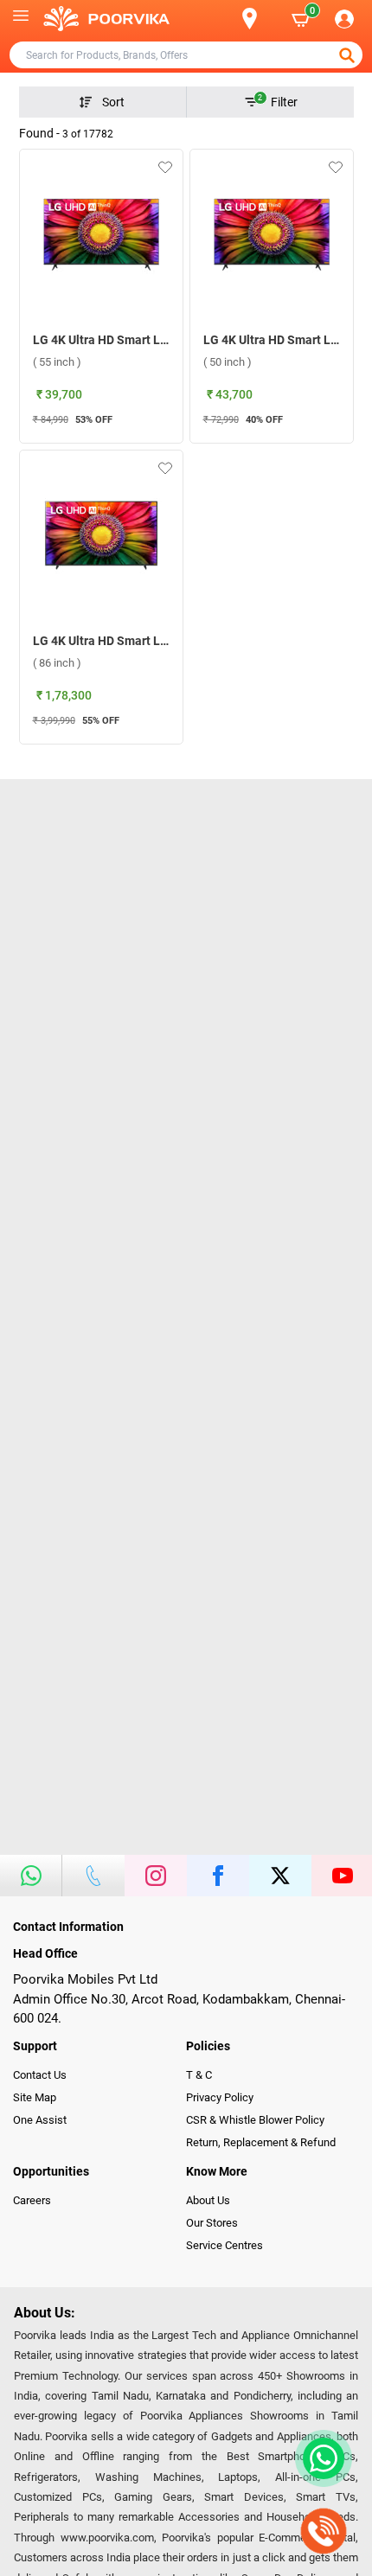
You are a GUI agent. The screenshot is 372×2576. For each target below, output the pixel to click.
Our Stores (212, 2223)
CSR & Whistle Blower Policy (255, 2120)
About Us (208, 2200)
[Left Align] (349, 55)
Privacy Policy (220, 2097)
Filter (278, 101)
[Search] (221, 19)
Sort (113, 102)
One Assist (40, 2120)
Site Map (35, 2097)
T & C (199, 2075)
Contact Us (40, 2075)
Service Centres (224, 2245)
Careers (32, 2200)
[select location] (259, 19)
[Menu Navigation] (21, 19)
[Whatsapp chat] (320, 2458)
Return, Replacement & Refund (261, 2142)
